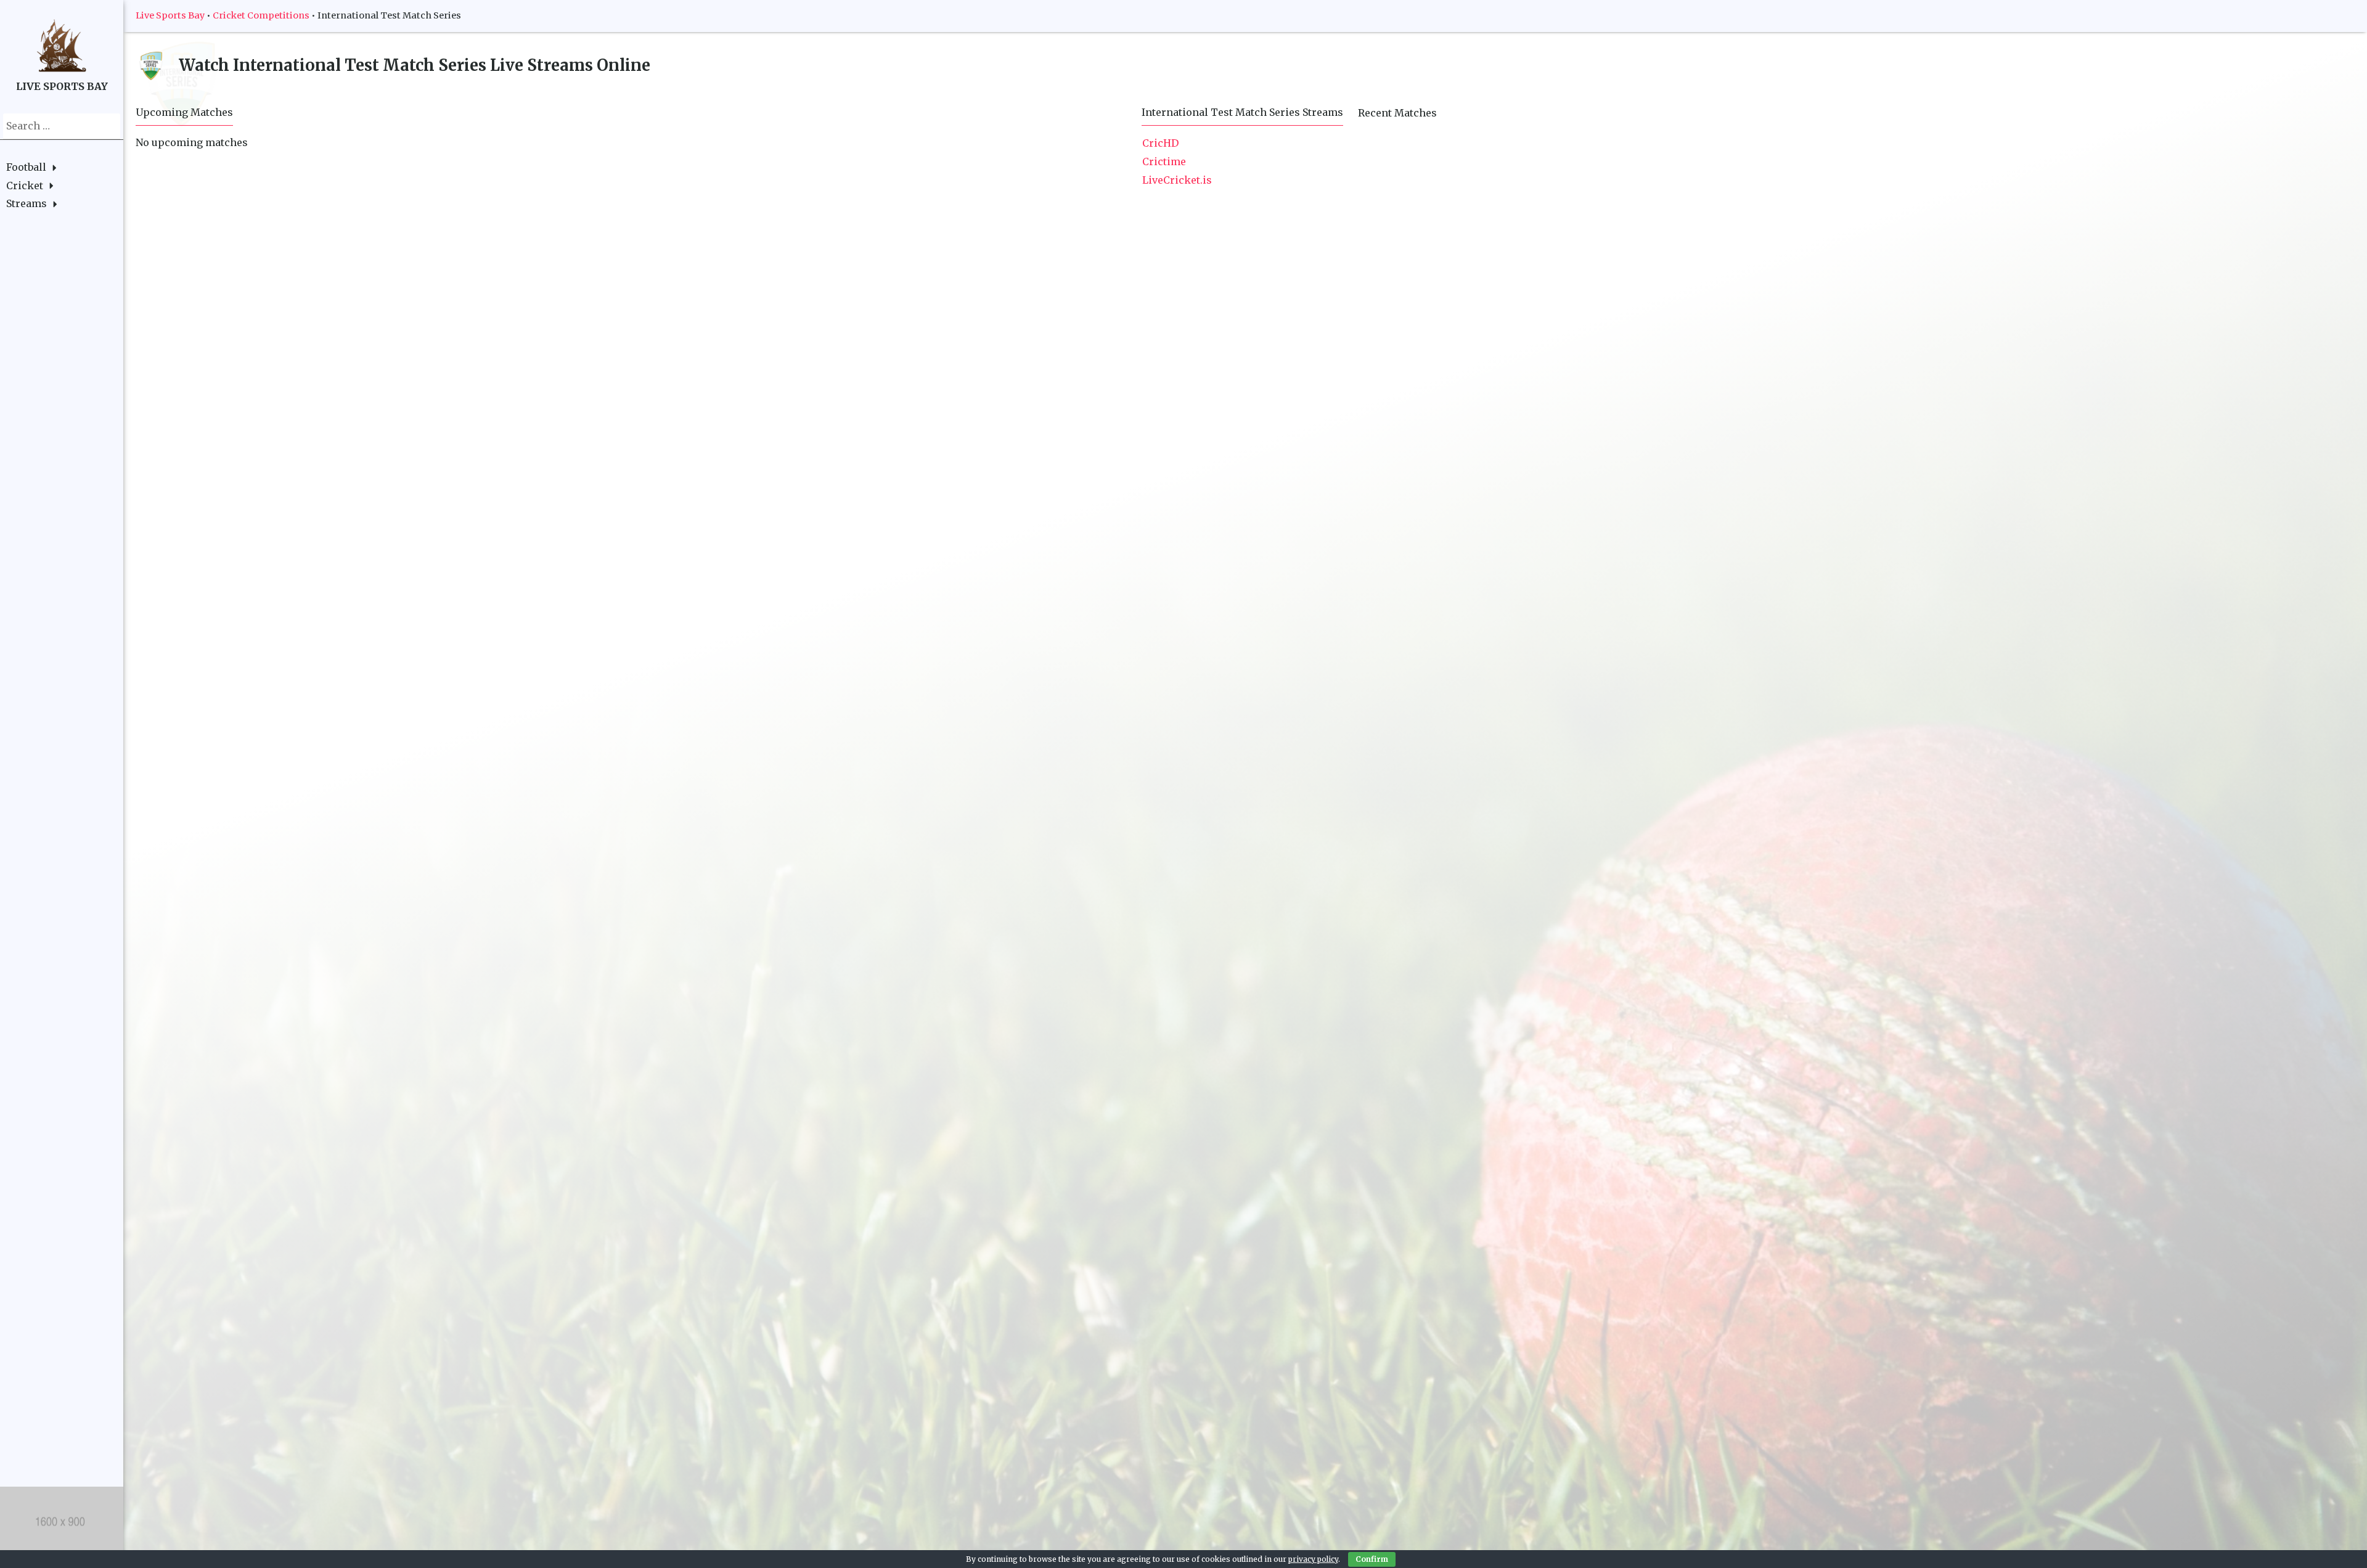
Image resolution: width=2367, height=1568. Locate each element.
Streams (27, 203)
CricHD (1160, 143)
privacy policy (1313, 1559)
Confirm (1372, 1559)
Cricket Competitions (261, 15)
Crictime (1164, 161)
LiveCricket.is (1177, 180)
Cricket (25, 186)
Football (26, 167)
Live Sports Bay (170, 15)
